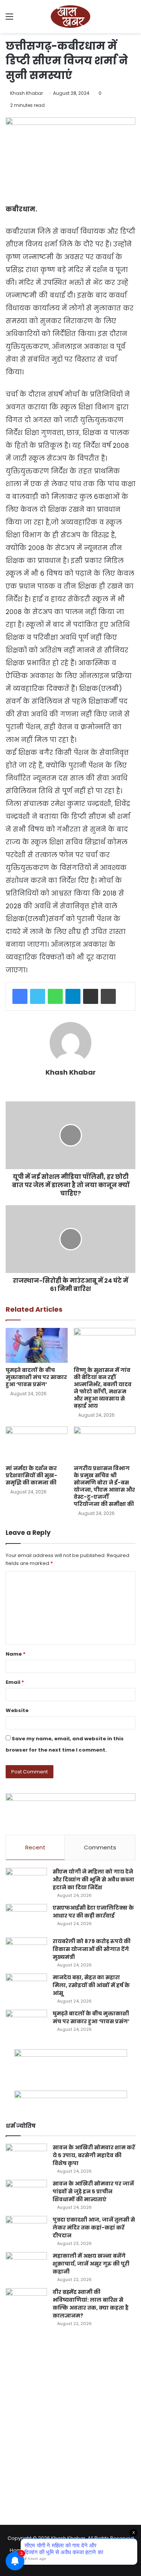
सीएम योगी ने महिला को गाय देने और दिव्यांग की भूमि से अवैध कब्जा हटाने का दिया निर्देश (93, 1880)
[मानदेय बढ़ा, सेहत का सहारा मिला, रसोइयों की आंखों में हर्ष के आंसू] (26, 1988)
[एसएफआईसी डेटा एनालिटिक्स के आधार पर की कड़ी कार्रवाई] (26, 1918)
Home (17, 2550)
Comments (100, 1847)
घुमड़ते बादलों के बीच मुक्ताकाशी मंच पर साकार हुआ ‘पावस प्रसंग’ (36, 1377)
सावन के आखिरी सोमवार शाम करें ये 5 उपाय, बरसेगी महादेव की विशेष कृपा (94, 2155)
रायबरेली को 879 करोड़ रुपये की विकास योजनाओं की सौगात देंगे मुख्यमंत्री (92, 1949)
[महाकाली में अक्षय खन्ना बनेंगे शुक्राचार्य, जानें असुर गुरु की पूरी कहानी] (26, 2266)
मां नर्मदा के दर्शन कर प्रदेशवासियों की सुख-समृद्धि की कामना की (31, 1475)
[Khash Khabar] (71, 17)
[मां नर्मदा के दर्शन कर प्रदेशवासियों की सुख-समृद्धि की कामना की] (37, 1444)
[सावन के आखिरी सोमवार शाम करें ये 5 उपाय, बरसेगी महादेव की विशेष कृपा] (26, 2158)
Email (15, 1682)
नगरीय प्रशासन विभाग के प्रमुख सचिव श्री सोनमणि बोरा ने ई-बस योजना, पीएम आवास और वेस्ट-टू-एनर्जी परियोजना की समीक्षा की (104, 1486)
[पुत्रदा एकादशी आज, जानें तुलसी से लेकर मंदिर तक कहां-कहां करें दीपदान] (26, 2230)
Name (16, 1654)
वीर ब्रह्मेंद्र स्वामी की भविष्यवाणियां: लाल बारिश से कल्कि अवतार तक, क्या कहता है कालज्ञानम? (91, 2304)
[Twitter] (38, 996)
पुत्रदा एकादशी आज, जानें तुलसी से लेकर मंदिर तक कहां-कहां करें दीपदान (94, 2228)
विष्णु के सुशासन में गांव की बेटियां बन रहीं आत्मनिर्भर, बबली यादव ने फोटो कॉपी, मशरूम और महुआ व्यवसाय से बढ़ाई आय (103, 1388)
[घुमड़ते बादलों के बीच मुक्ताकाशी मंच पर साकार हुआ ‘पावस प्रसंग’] (37, 1345)
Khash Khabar (27, 93)
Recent (35, 1847)
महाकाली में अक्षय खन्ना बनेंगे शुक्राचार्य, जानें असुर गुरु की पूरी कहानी (91, 2264)
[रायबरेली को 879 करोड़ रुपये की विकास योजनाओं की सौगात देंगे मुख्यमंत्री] (26, 1952)
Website (17, 1710)
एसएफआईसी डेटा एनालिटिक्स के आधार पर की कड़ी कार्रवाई (93, 1912)
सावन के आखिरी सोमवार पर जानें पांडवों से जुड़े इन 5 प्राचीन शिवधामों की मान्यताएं (93, 2191)
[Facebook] (20, 996)
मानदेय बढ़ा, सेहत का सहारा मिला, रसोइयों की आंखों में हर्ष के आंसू (91, 1985)
